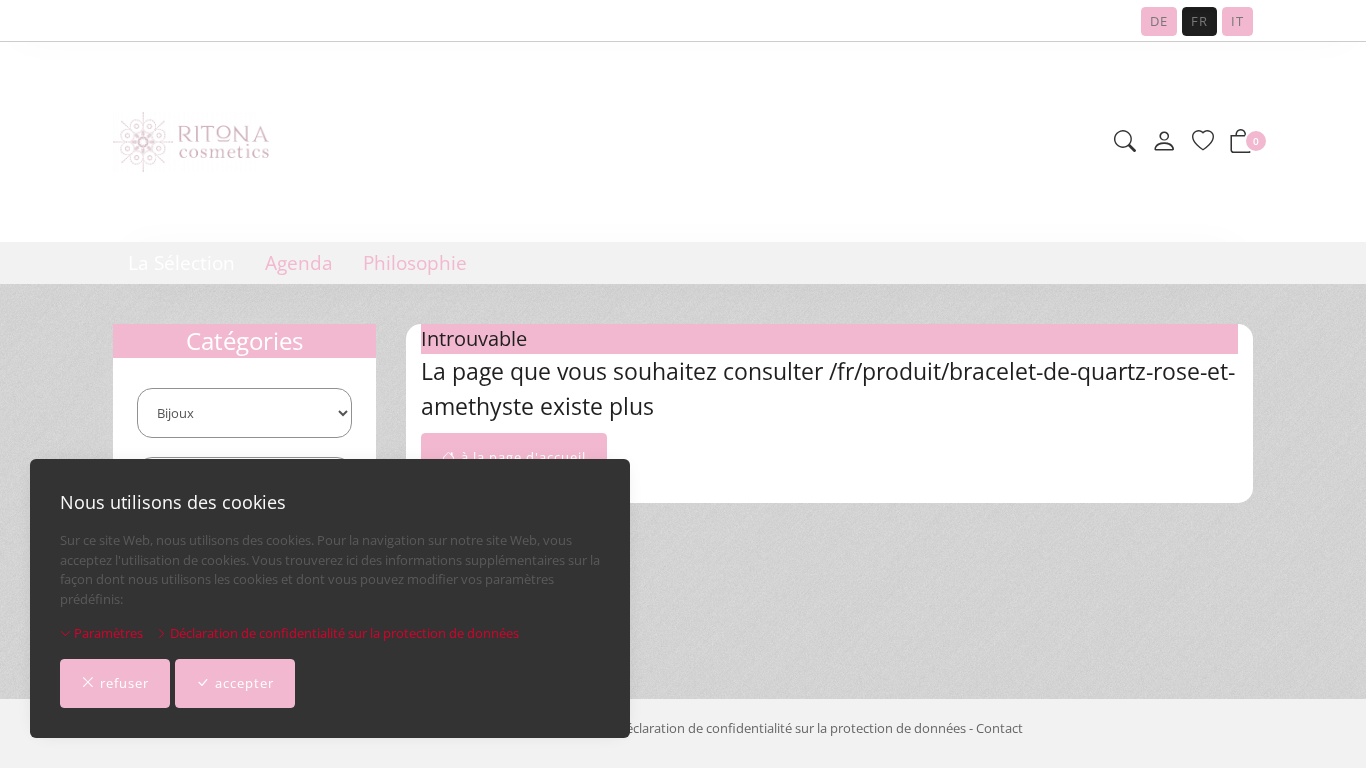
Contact (999, 728)
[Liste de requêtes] (1203, 142)
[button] (1125, 142)
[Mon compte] (1164, 142)
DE (1159, 21)
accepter (244, 683)
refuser (124, 683)
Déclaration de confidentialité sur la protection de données (343, 633)
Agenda (299, 263)
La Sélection (181, 263)
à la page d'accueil (523, 457)
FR (1199, 21)
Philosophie (415, 263)
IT (1237, 21)
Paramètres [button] (107, 633)
